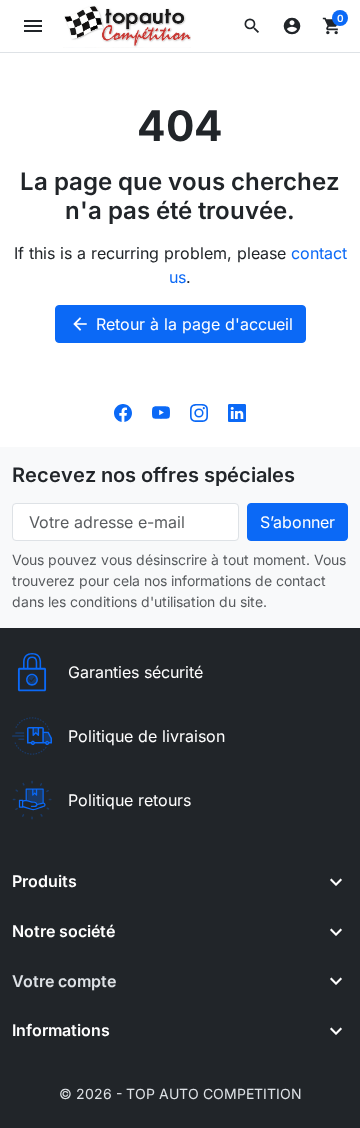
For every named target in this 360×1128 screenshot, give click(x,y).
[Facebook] (123, 411)
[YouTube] (161, 411)
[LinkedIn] (237, 411)
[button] (252, 26)
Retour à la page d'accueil (181, 324)
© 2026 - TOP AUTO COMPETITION (180, 1093)
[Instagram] (199, 411)
